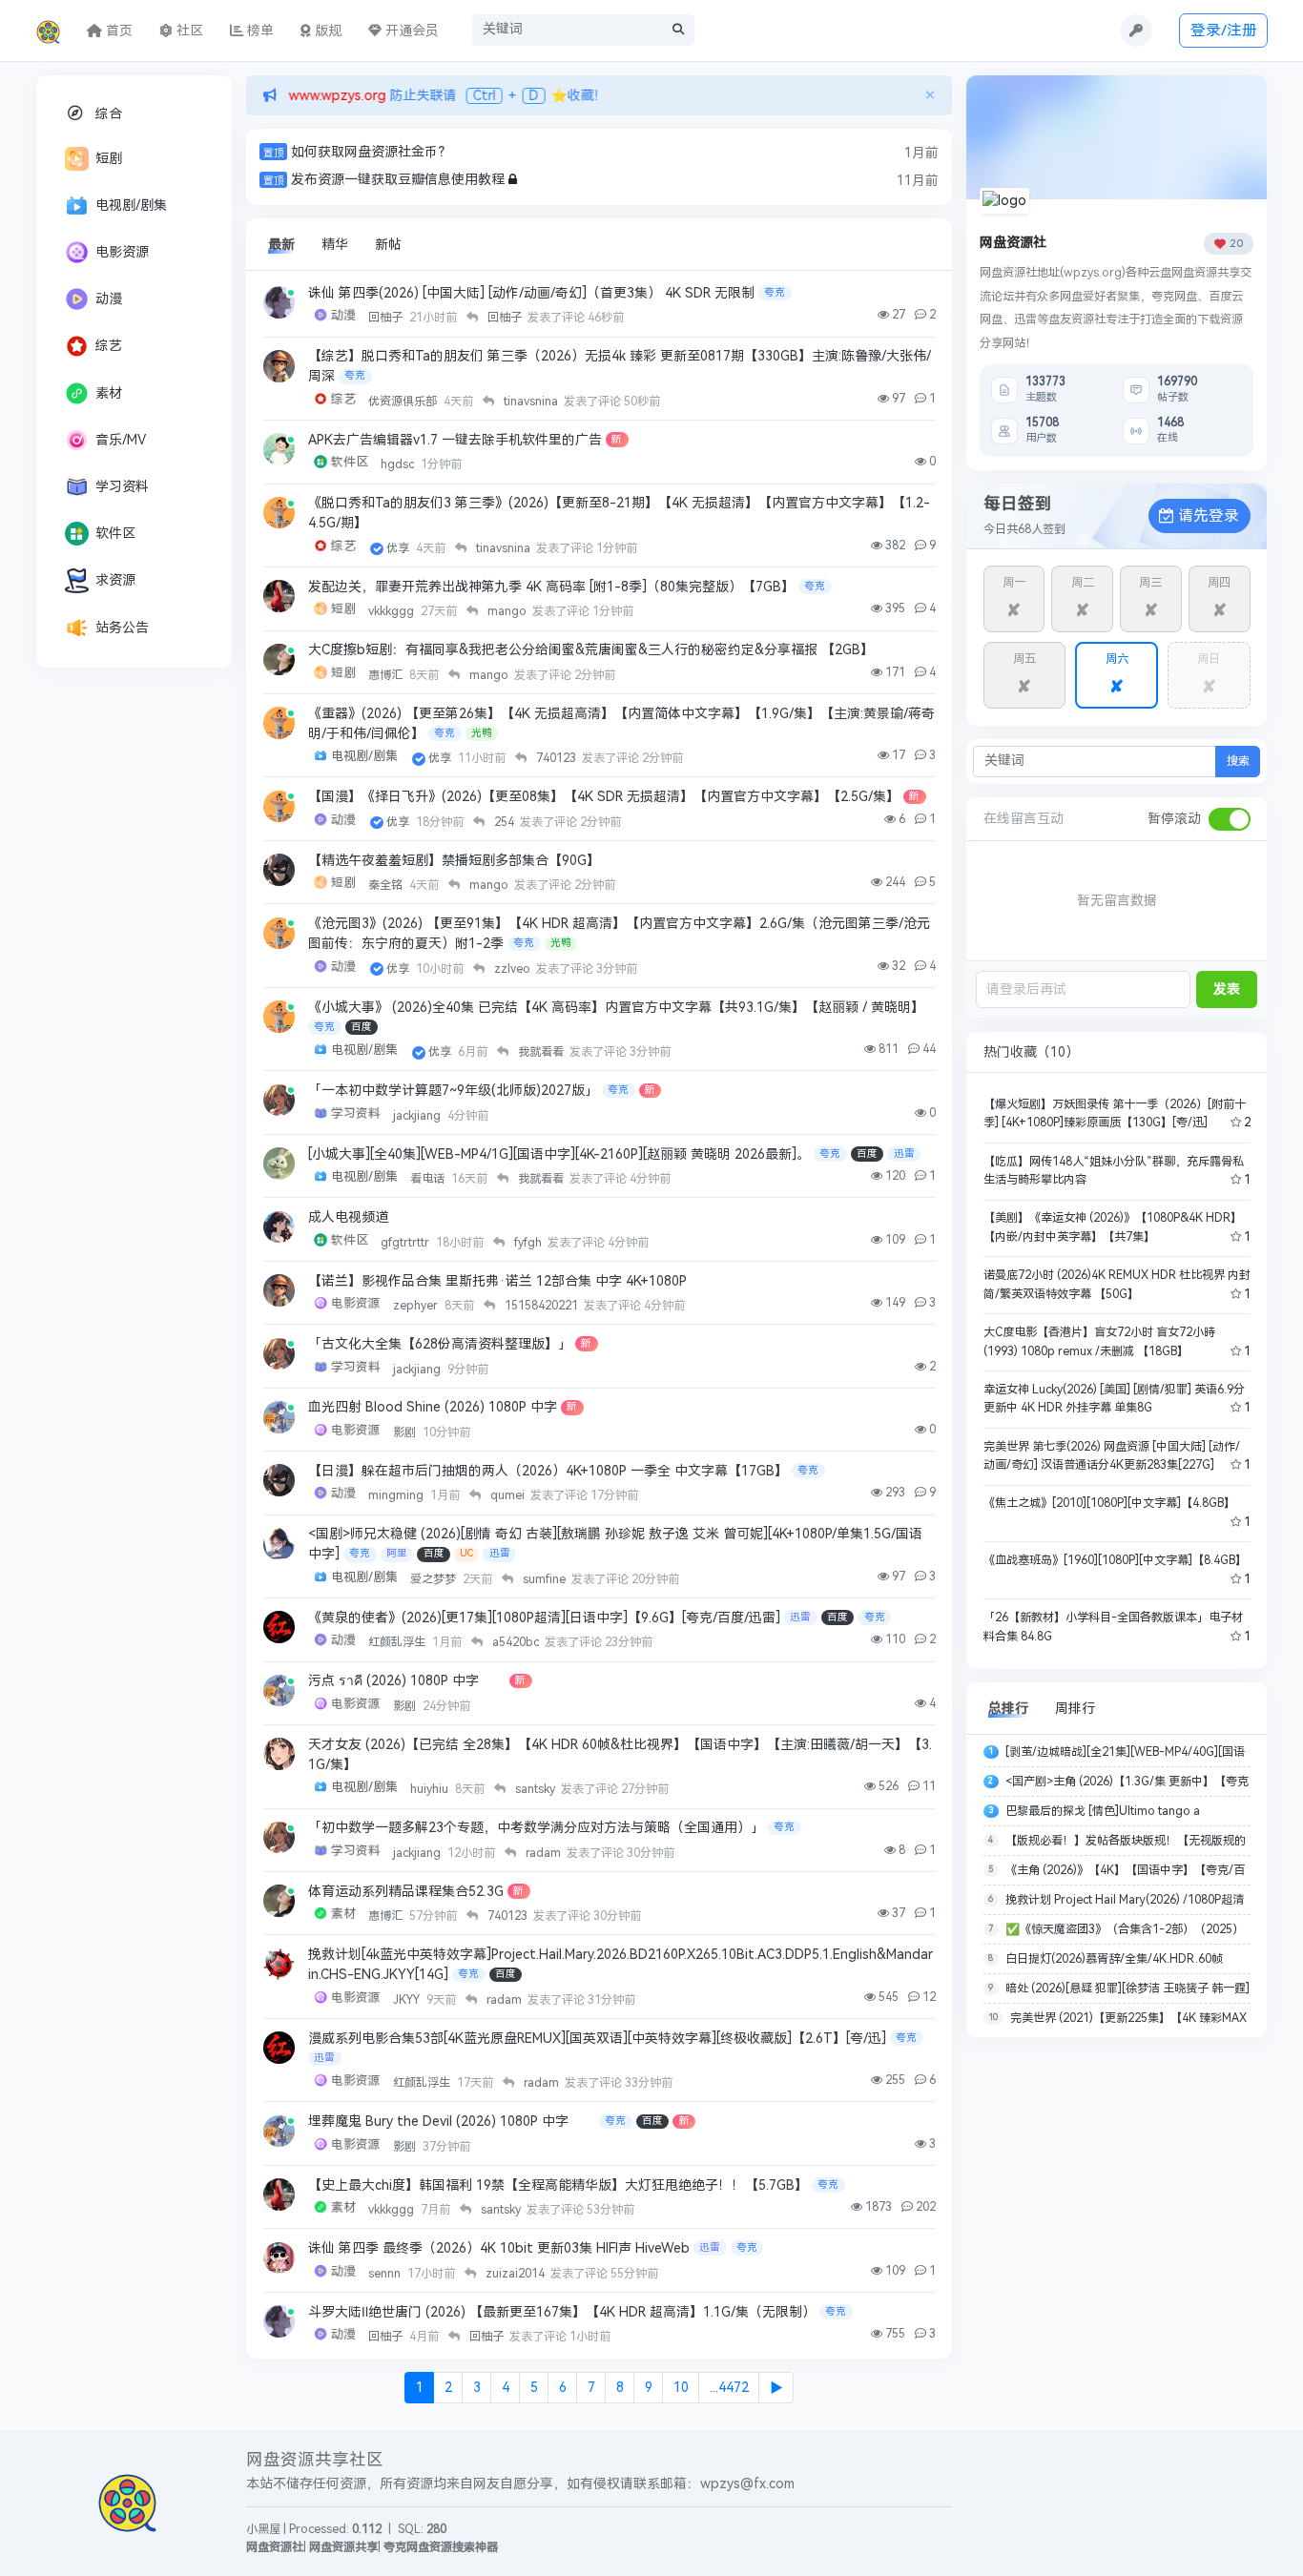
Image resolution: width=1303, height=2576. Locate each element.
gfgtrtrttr (406, 1243)
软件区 (115, 534)
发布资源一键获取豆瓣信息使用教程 (398, 180)
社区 (188, 31)
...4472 (729, 2388)
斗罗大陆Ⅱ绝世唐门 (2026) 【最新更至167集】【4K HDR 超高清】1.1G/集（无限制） (562, 2312)
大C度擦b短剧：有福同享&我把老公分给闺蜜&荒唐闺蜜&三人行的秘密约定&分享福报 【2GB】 (591, 650)
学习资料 (122, 487)
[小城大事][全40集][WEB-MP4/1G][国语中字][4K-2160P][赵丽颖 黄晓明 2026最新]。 (559, 1154)
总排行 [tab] (1008, 1709)
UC (466, 1553)
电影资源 (122, 252)
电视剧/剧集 (131, 206)
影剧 (406, 1432)
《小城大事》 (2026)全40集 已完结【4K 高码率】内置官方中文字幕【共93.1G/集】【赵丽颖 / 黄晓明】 (616, 1008)
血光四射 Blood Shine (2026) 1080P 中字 (433, 1407)
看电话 (429, 1179)
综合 (109, 114)
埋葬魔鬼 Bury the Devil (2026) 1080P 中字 (452, 2122)
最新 (281, 245)
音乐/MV (121, 440)
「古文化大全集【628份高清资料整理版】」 (440, 1344)
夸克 (775, 292)
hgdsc (399, 464)
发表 (1227, 989)
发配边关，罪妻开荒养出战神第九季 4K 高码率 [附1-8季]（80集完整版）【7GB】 (551, 587)
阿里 (397, 1553)
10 (681, 2388)
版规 (326, 31)
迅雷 (904, 1154)
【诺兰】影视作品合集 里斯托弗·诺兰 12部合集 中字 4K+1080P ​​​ (499, 1281)
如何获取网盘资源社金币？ (371, 152)
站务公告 (122, 628)
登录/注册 (1224, 30)
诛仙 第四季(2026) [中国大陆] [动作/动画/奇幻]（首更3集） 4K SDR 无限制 (531, 293)
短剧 (109, 159)
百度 (362, 1027)
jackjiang (418, 1116)
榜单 (259, 31)
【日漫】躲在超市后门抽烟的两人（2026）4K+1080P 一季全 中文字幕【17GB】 (548, 1471)
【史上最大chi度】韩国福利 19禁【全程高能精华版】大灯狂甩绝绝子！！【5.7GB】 (558, 2185)
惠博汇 (387, 675)
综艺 (109, 346)
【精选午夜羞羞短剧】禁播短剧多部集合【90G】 (454, 861)
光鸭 (482, 733)
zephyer (417, 1306)
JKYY (408, 2000)
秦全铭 (387, 885)
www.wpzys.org (331, 96)
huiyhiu (431, 1789)
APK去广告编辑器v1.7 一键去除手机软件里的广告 (455, 440)
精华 (335, 245)
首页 (117, 31)
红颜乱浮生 (398, 1642)
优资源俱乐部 (404, 402)
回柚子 (387, 318)
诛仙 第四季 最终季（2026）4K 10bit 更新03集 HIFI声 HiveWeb (499, 2248)
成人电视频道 (348, 1217)
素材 (109, 393)
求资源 (115, 580)
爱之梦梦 (434, 1579)
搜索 (1238, 761)
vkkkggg (393, 611)
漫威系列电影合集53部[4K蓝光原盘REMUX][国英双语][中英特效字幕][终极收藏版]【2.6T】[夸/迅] (597, 2039)
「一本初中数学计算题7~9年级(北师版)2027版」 (453, 1091)
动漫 (109, 299)
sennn (386, 2274)
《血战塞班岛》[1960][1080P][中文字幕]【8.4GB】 (1115, 1560)
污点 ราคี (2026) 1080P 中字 (407, 1681)
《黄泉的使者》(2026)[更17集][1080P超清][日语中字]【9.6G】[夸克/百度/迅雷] (544, 1618)
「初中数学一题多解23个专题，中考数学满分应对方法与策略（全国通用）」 (536, 1828)
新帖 (388, 245)
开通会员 (410, 31)
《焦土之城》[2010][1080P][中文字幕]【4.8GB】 (1109, 1503)
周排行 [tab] (1075, 1709)
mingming (397, 1495)
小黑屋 (263, 2529)
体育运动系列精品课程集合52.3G (406, 1892)
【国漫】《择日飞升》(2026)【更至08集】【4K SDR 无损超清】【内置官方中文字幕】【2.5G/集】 (604, 797)
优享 (399, 548)
